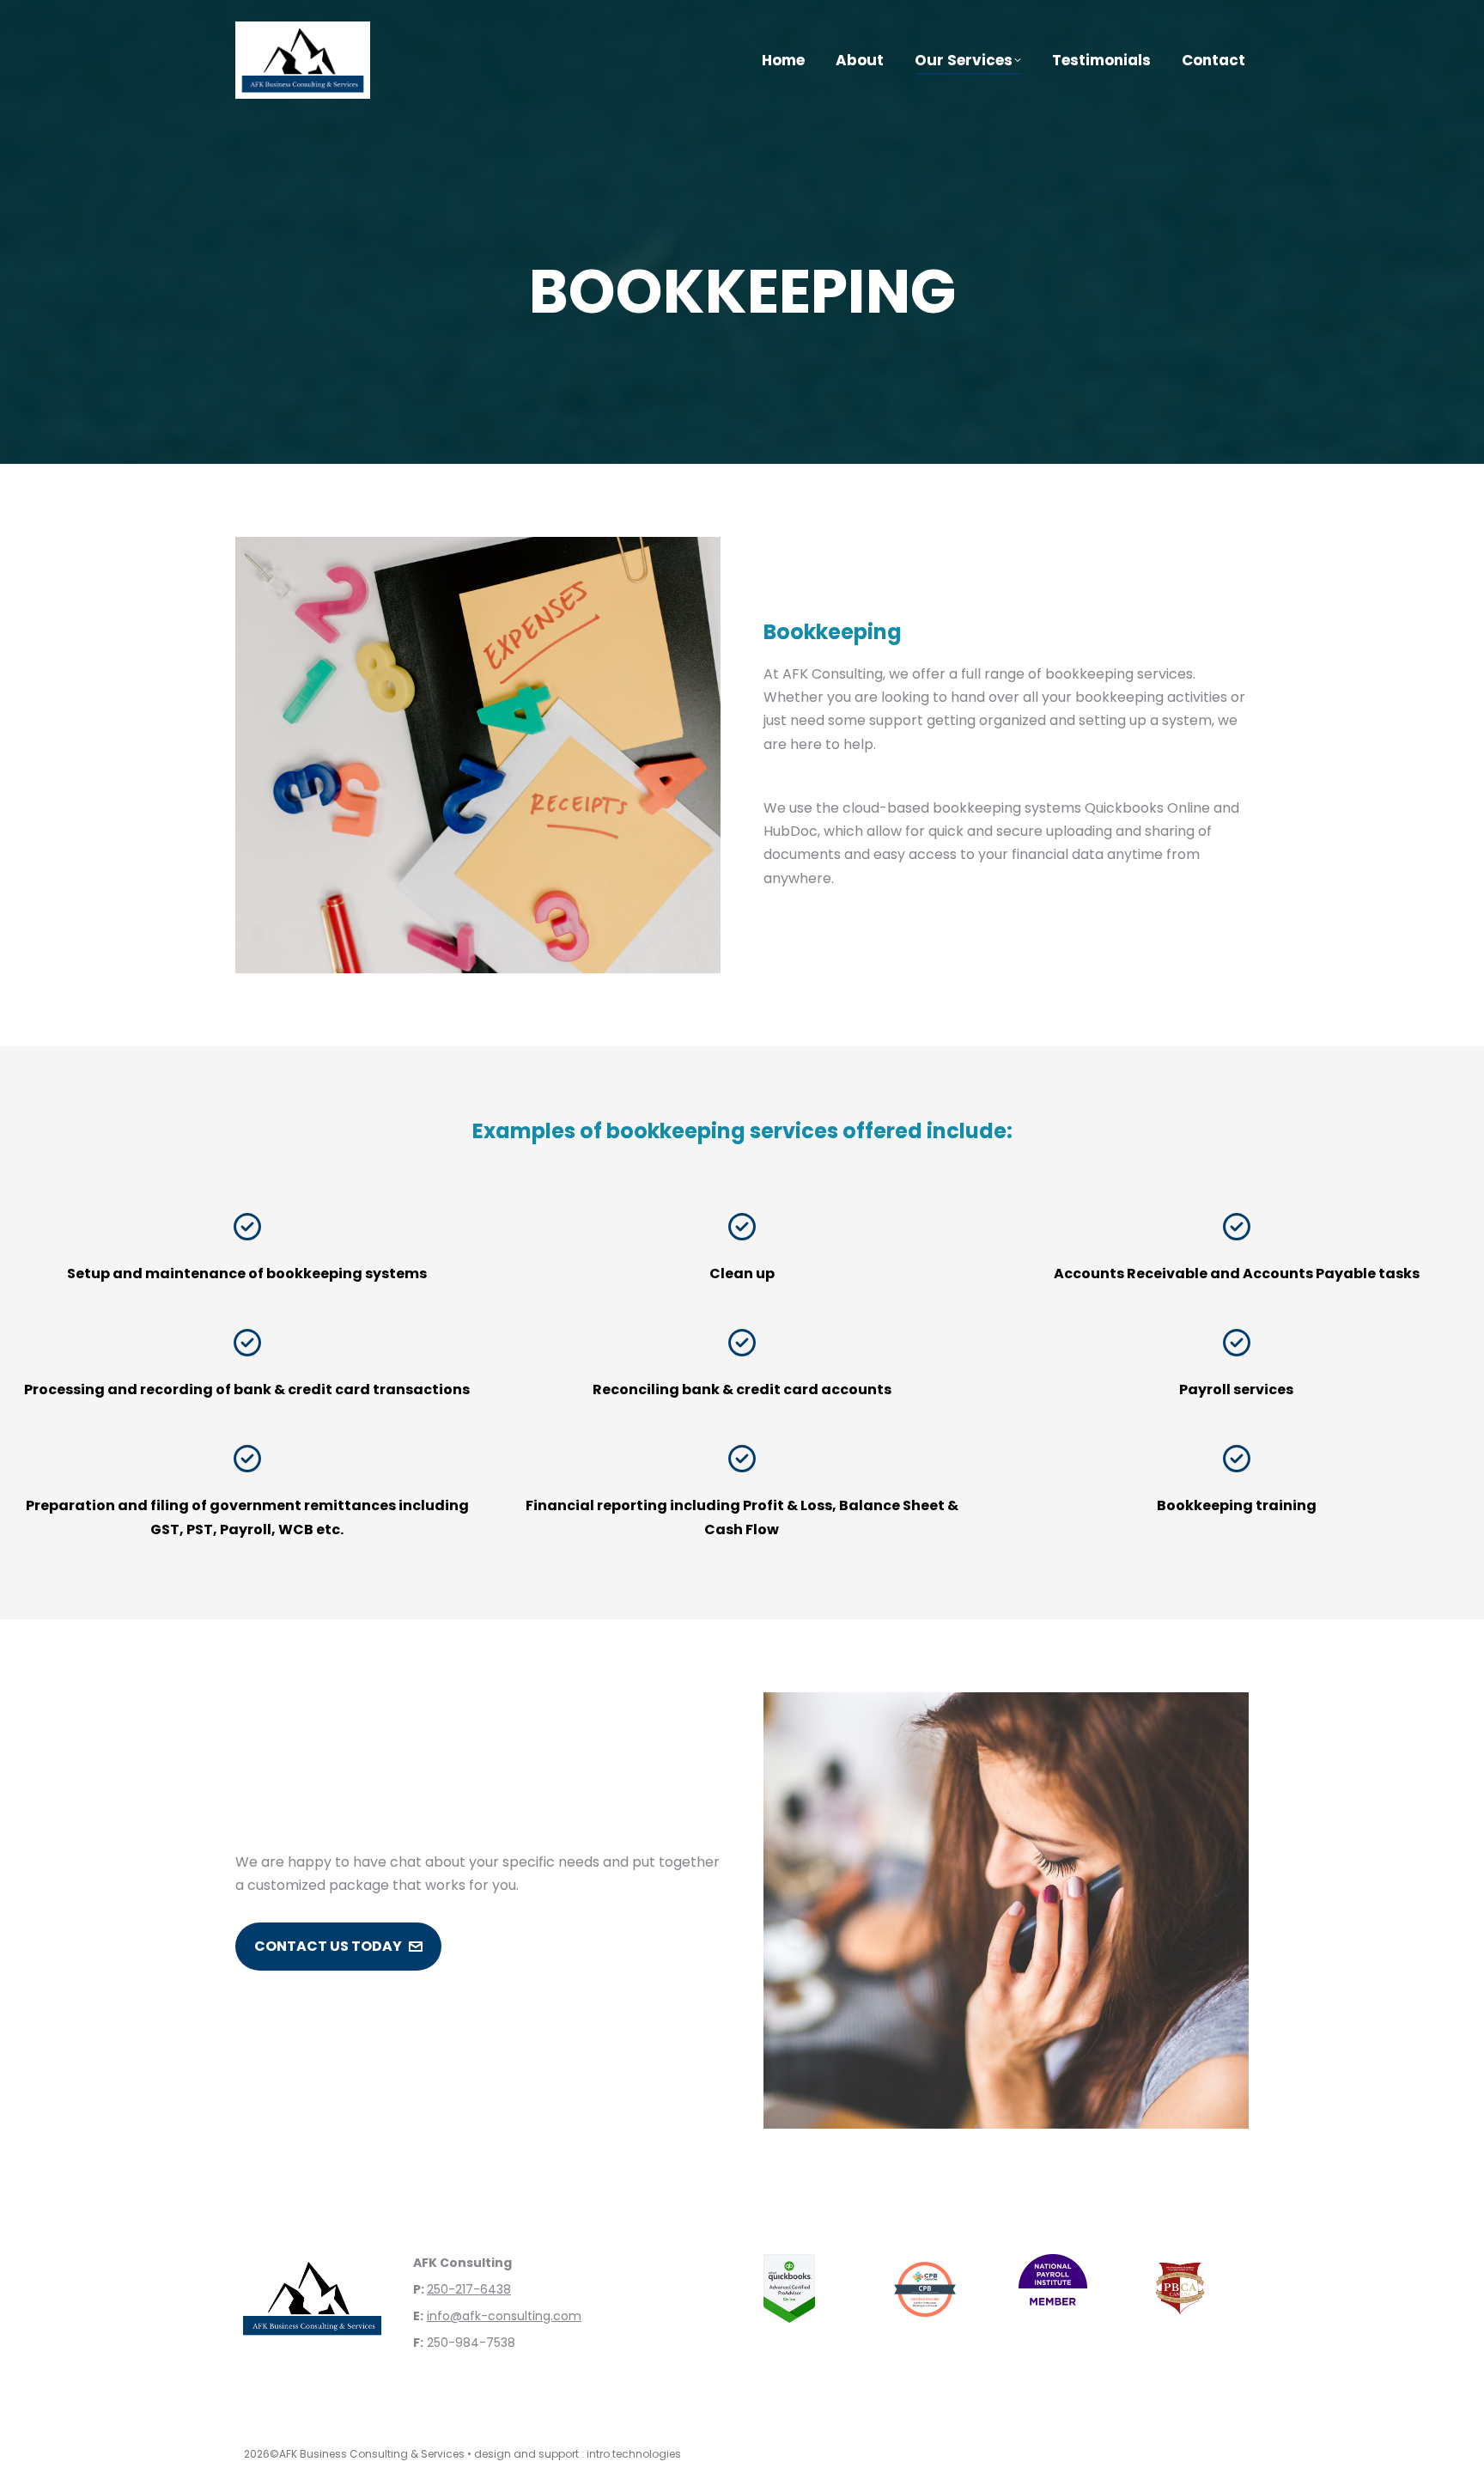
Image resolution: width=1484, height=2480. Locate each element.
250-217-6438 (469, 2289)
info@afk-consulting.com (504, 2316)
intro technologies (634, 2454)
